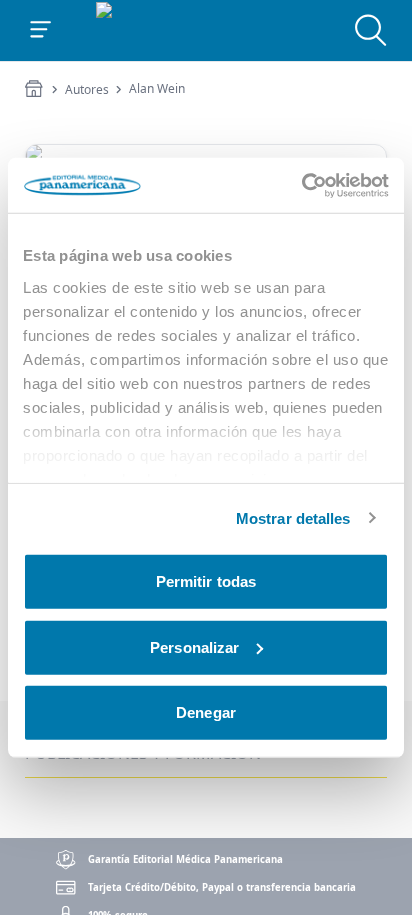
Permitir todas (206, 581)
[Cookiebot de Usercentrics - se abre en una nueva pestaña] (301, 185)
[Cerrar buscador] (371, 30)
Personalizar (194, 646)
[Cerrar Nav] (41, 30)
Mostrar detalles (293, 517)
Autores (87, 90)
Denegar (206, 712)
